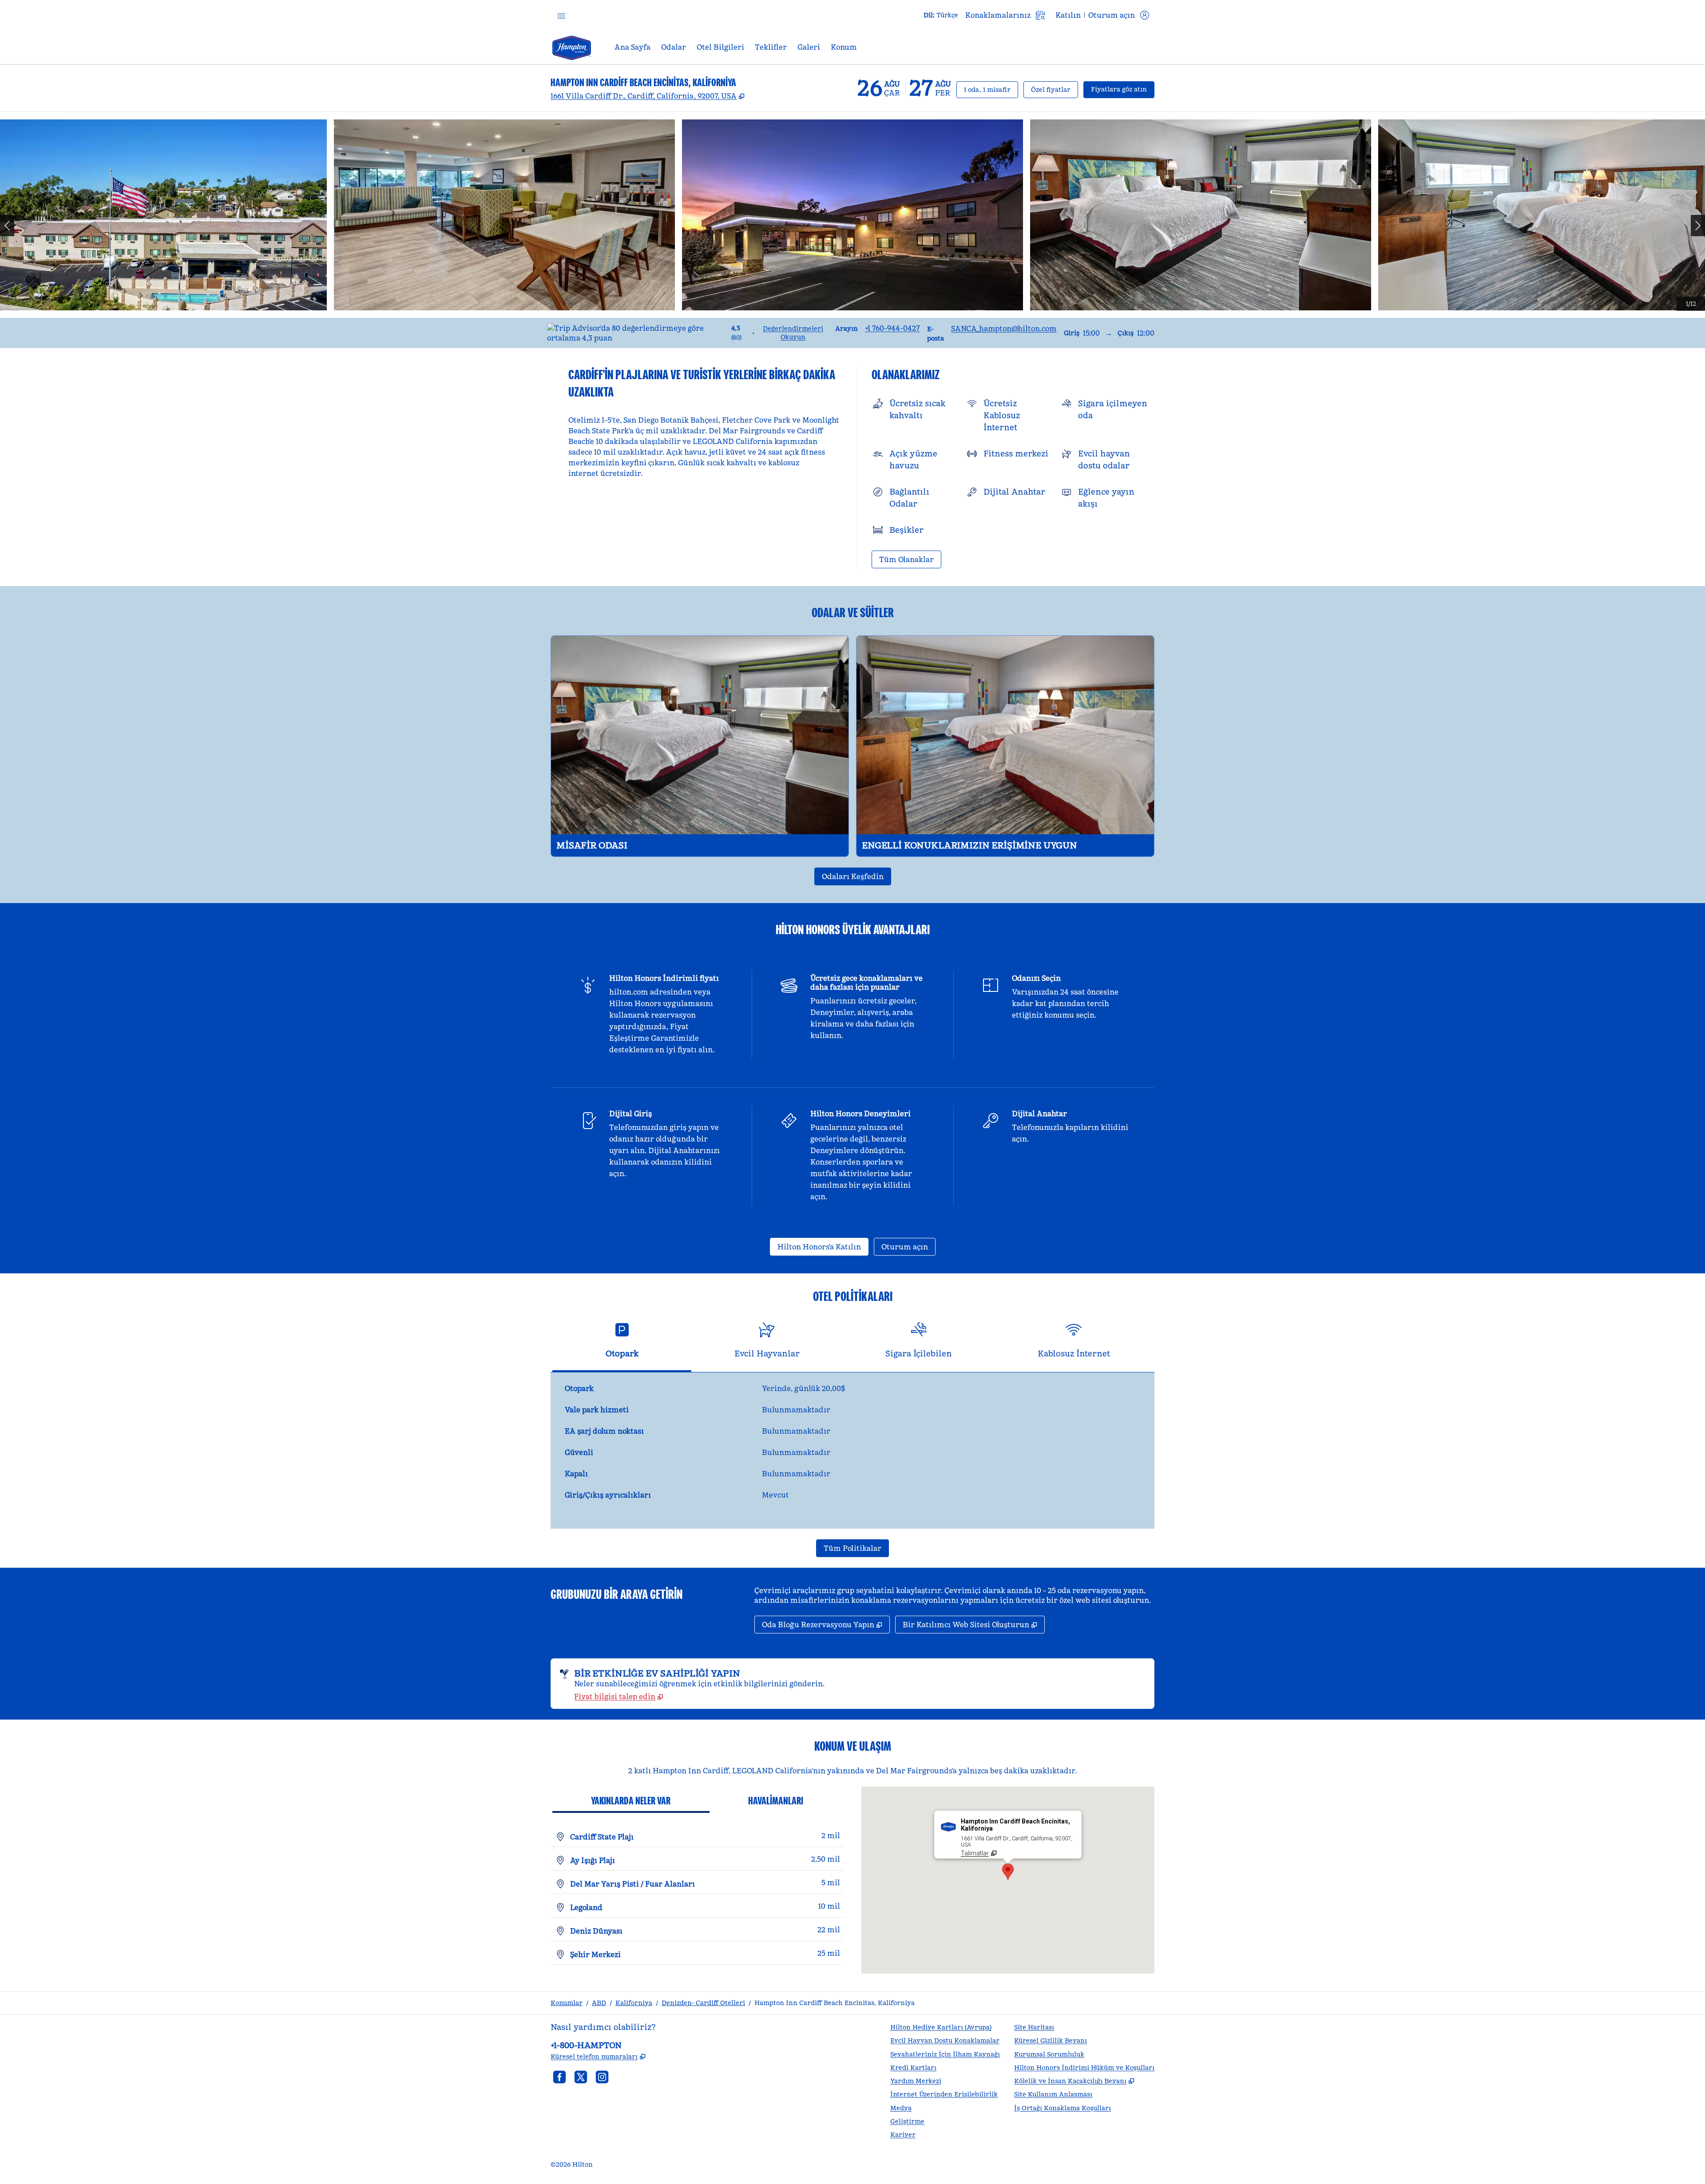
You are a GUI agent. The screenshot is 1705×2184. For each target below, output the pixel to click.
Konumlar (567, 2003)
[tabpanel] (852, 1451)
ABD (599, 2003)
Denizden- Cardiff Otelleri (703, 2003)
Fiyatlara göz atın (1123, 89)
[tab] (622, 1344)
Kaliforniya (634, 2003)
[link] (892, 328)
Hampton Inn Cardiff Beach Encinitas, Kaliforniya (835, 2003)
